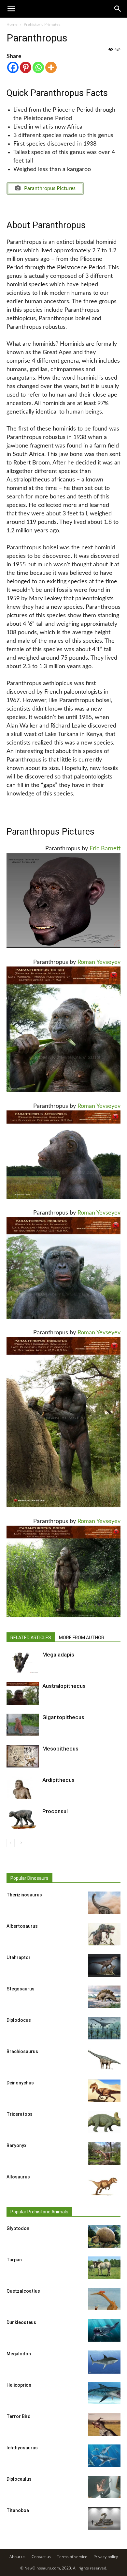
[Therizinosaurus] (104, 1903)
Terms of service (72, 2557)
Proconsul (55, 1811)
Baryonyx (16, 2145)
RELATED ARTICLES (31, 1638)
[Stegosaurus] (104, 1997)
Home (12, 24)
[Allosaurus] (104, 2185)
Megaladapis (58, 1655)
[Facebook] (13, 67)
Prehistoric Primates (42, 24)
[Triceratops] (104, 2122)
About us (17, 2557)
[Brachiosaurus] (104, 2059)
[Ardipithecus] (23, 1788)
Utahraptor (19, 1957)
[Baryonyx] (104, 2153)
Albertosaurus (22, 1926)
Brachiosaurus (22, 2051)
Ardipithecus (58, 1780)
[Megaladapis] (23, 1662)
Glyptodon (18, 2228)
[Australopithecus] (23, 1694)
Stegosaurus (21, 1989)
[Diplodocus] (104, 2028)
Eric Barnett (105, 849)
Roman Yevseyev (99, 962)
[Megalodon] (104, 2362)
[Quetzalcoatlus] (104, 2299)
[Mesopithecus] (23, 1756)
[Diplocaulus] (104, 2487)
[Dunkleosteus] (104, 2330)
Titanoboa (18, 2510)
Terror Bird (19, 2416)
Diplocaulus (19, 2479)
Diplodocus (19, 2020)
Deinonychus (20, 2083)
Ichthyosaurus (22, 2448)
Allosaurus (18, 2177)
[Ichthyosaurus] (104, 2456)
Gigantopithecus (63, 1717)
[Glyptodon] (104, 2236)
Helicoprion (19, 2385)
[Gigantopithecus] (23, 1725)
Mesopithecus (60, 1749)
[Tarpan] (104, 2268)
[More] (51, 67)
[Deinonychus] (104, 2091)
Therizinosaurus (24, 1895)
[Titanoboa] (104, 2518)
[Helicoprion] (104, 2393)
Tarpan (14, 2260)
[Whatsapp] (38, 67)
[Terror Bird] (104, 2424)
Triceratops (20, 2114)
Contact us (41, 2557)
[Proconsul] (23, 1819)
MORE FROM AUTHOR (82, 1638)
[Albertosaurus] (104, 1934)
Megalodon (19, 2354)
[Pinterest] (26, 67)
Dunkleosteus (21, 2322)
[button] (118, 9)
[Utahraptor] (104, 1965)
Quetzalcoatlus (23, 2291)
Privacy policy (106, 2557)
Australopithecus (64, 1686)
